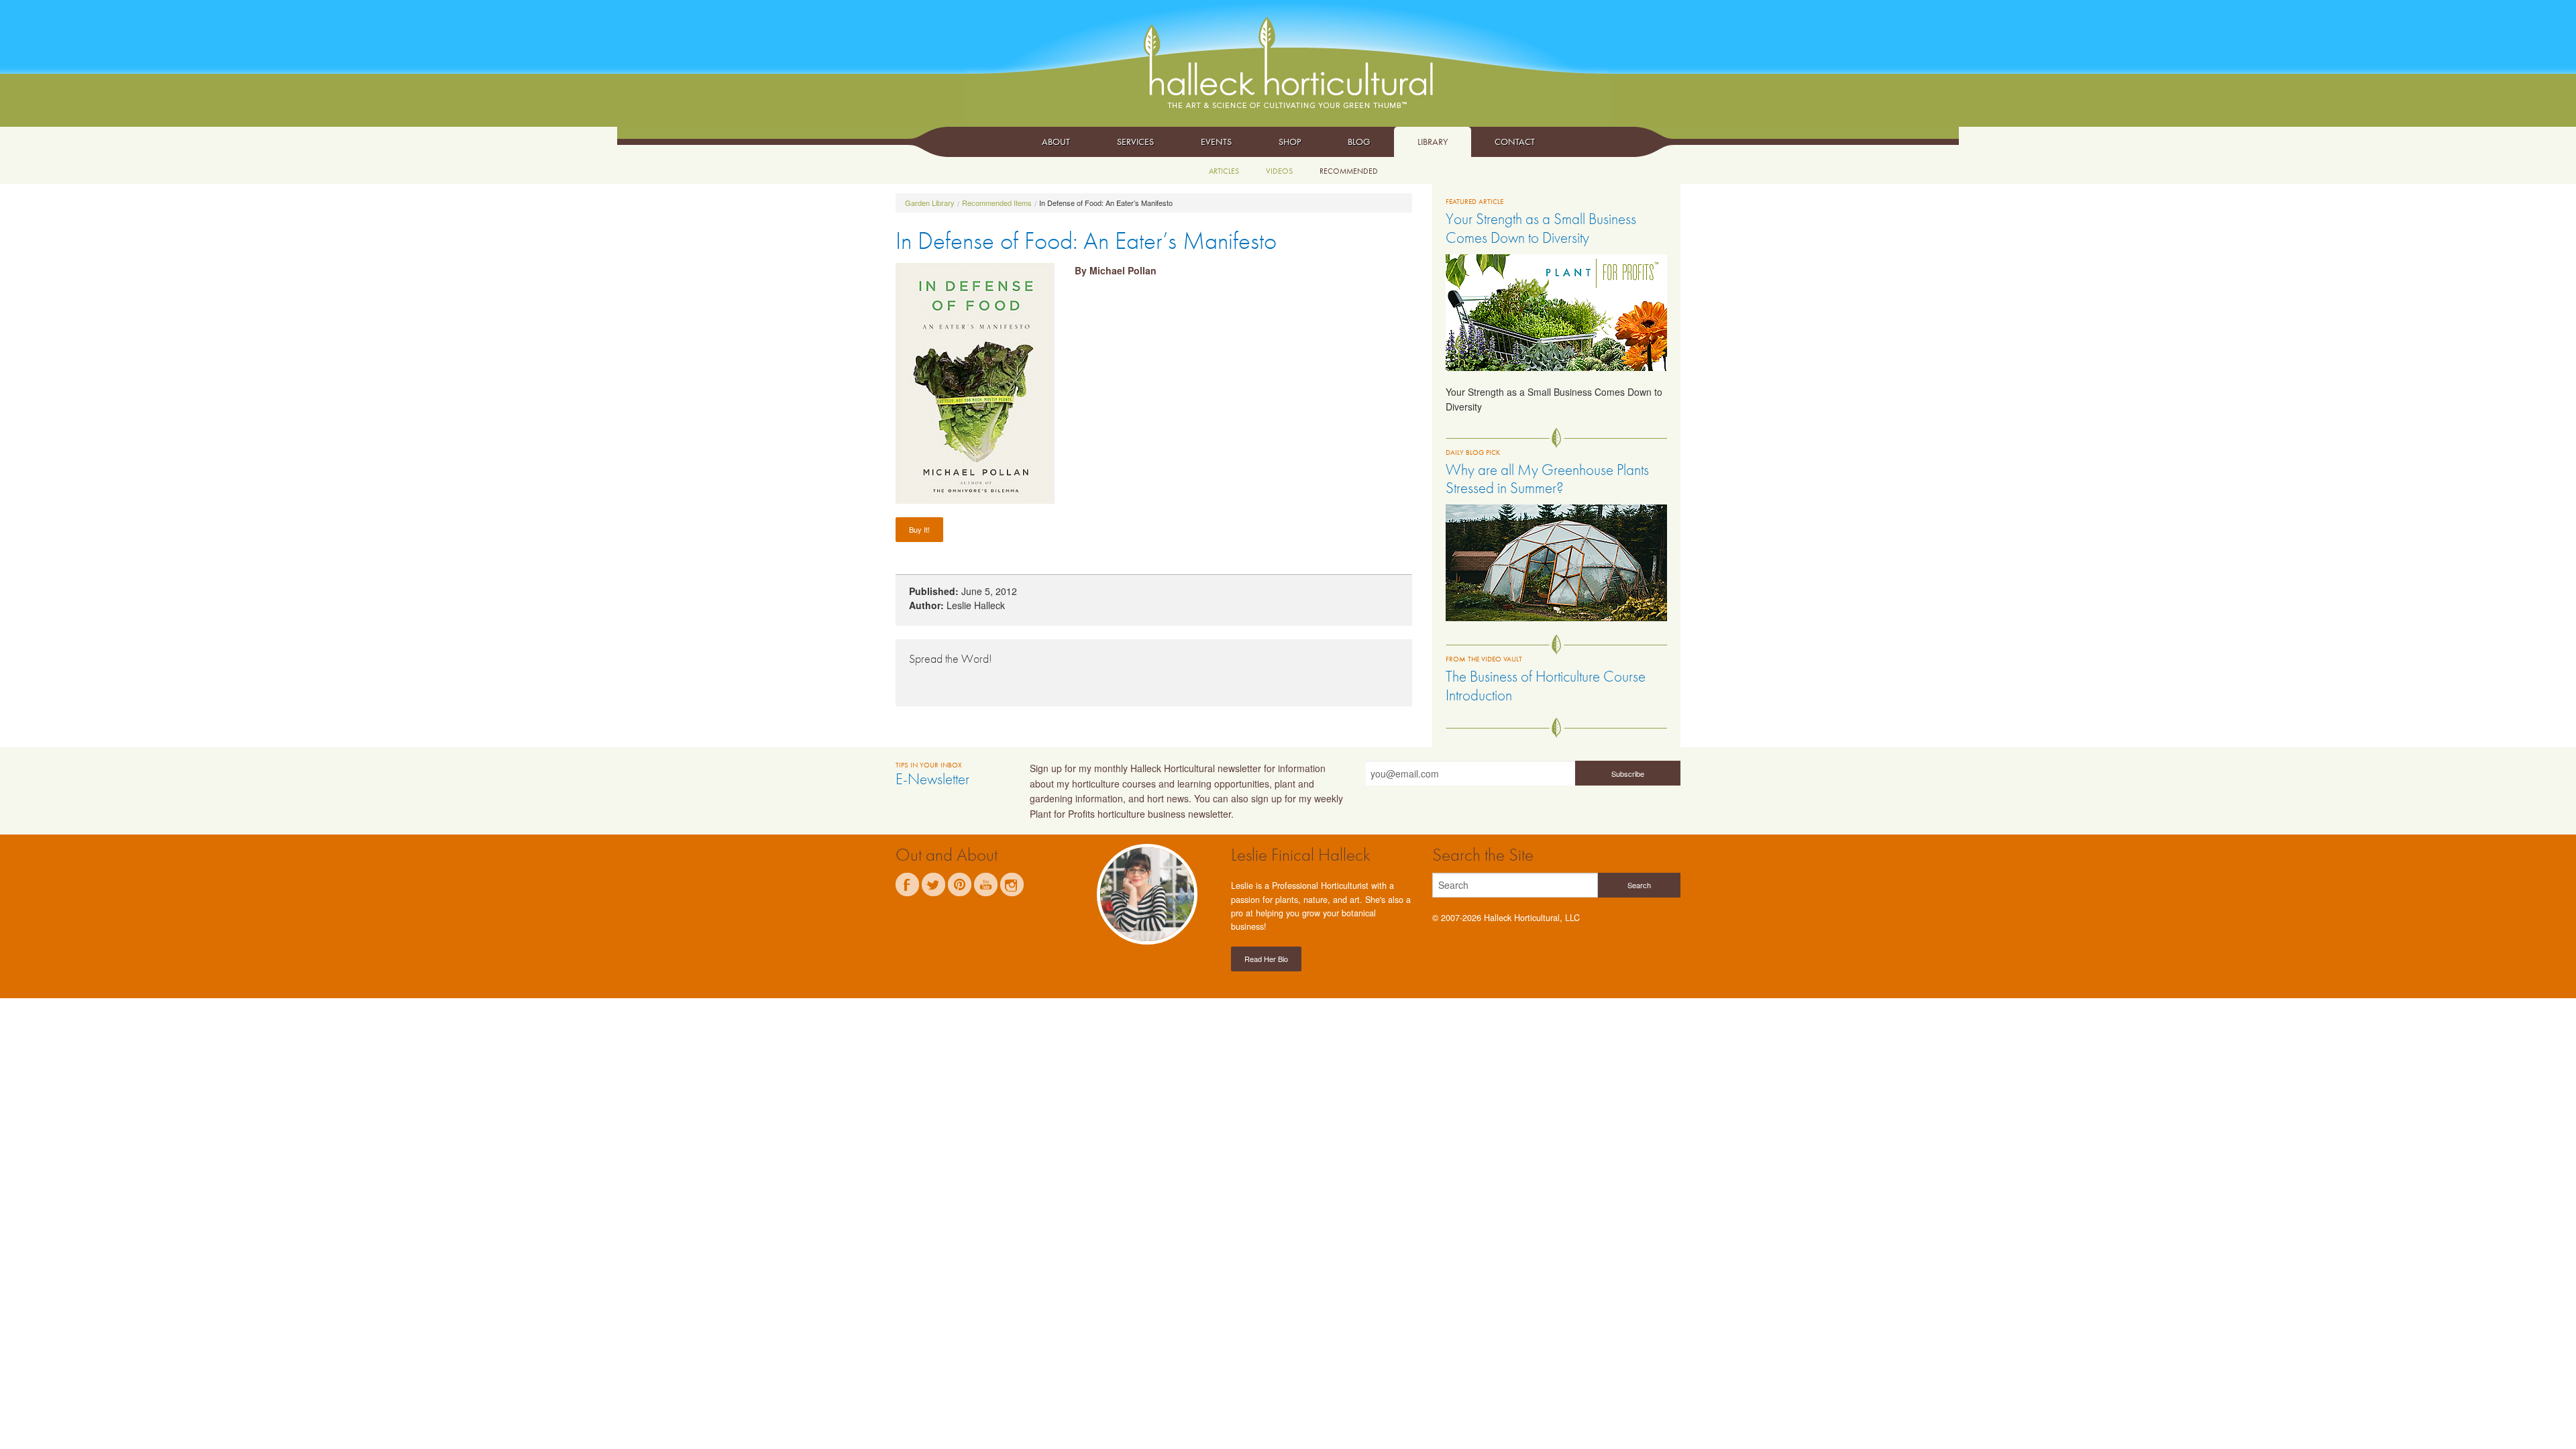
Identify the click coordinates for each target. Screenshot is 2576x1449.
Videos (1279, 171)
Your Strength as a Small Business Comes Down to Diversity (1541, 228)
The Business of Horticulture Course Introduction (1546, 686)
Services (1135, 142)
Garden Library (930, 203)
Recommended (1349, 171)
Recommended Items (997, 203)
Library (1433, 142)
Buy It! (919, 529)
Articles (1224, 171)
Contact (1515, 142)
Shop (1290, 142)
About (1056, 142)
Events (1216, 142)
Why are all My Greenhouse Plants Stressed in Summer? (1547, 479)
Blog (1359, 142)
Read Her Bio (1266, 959)
